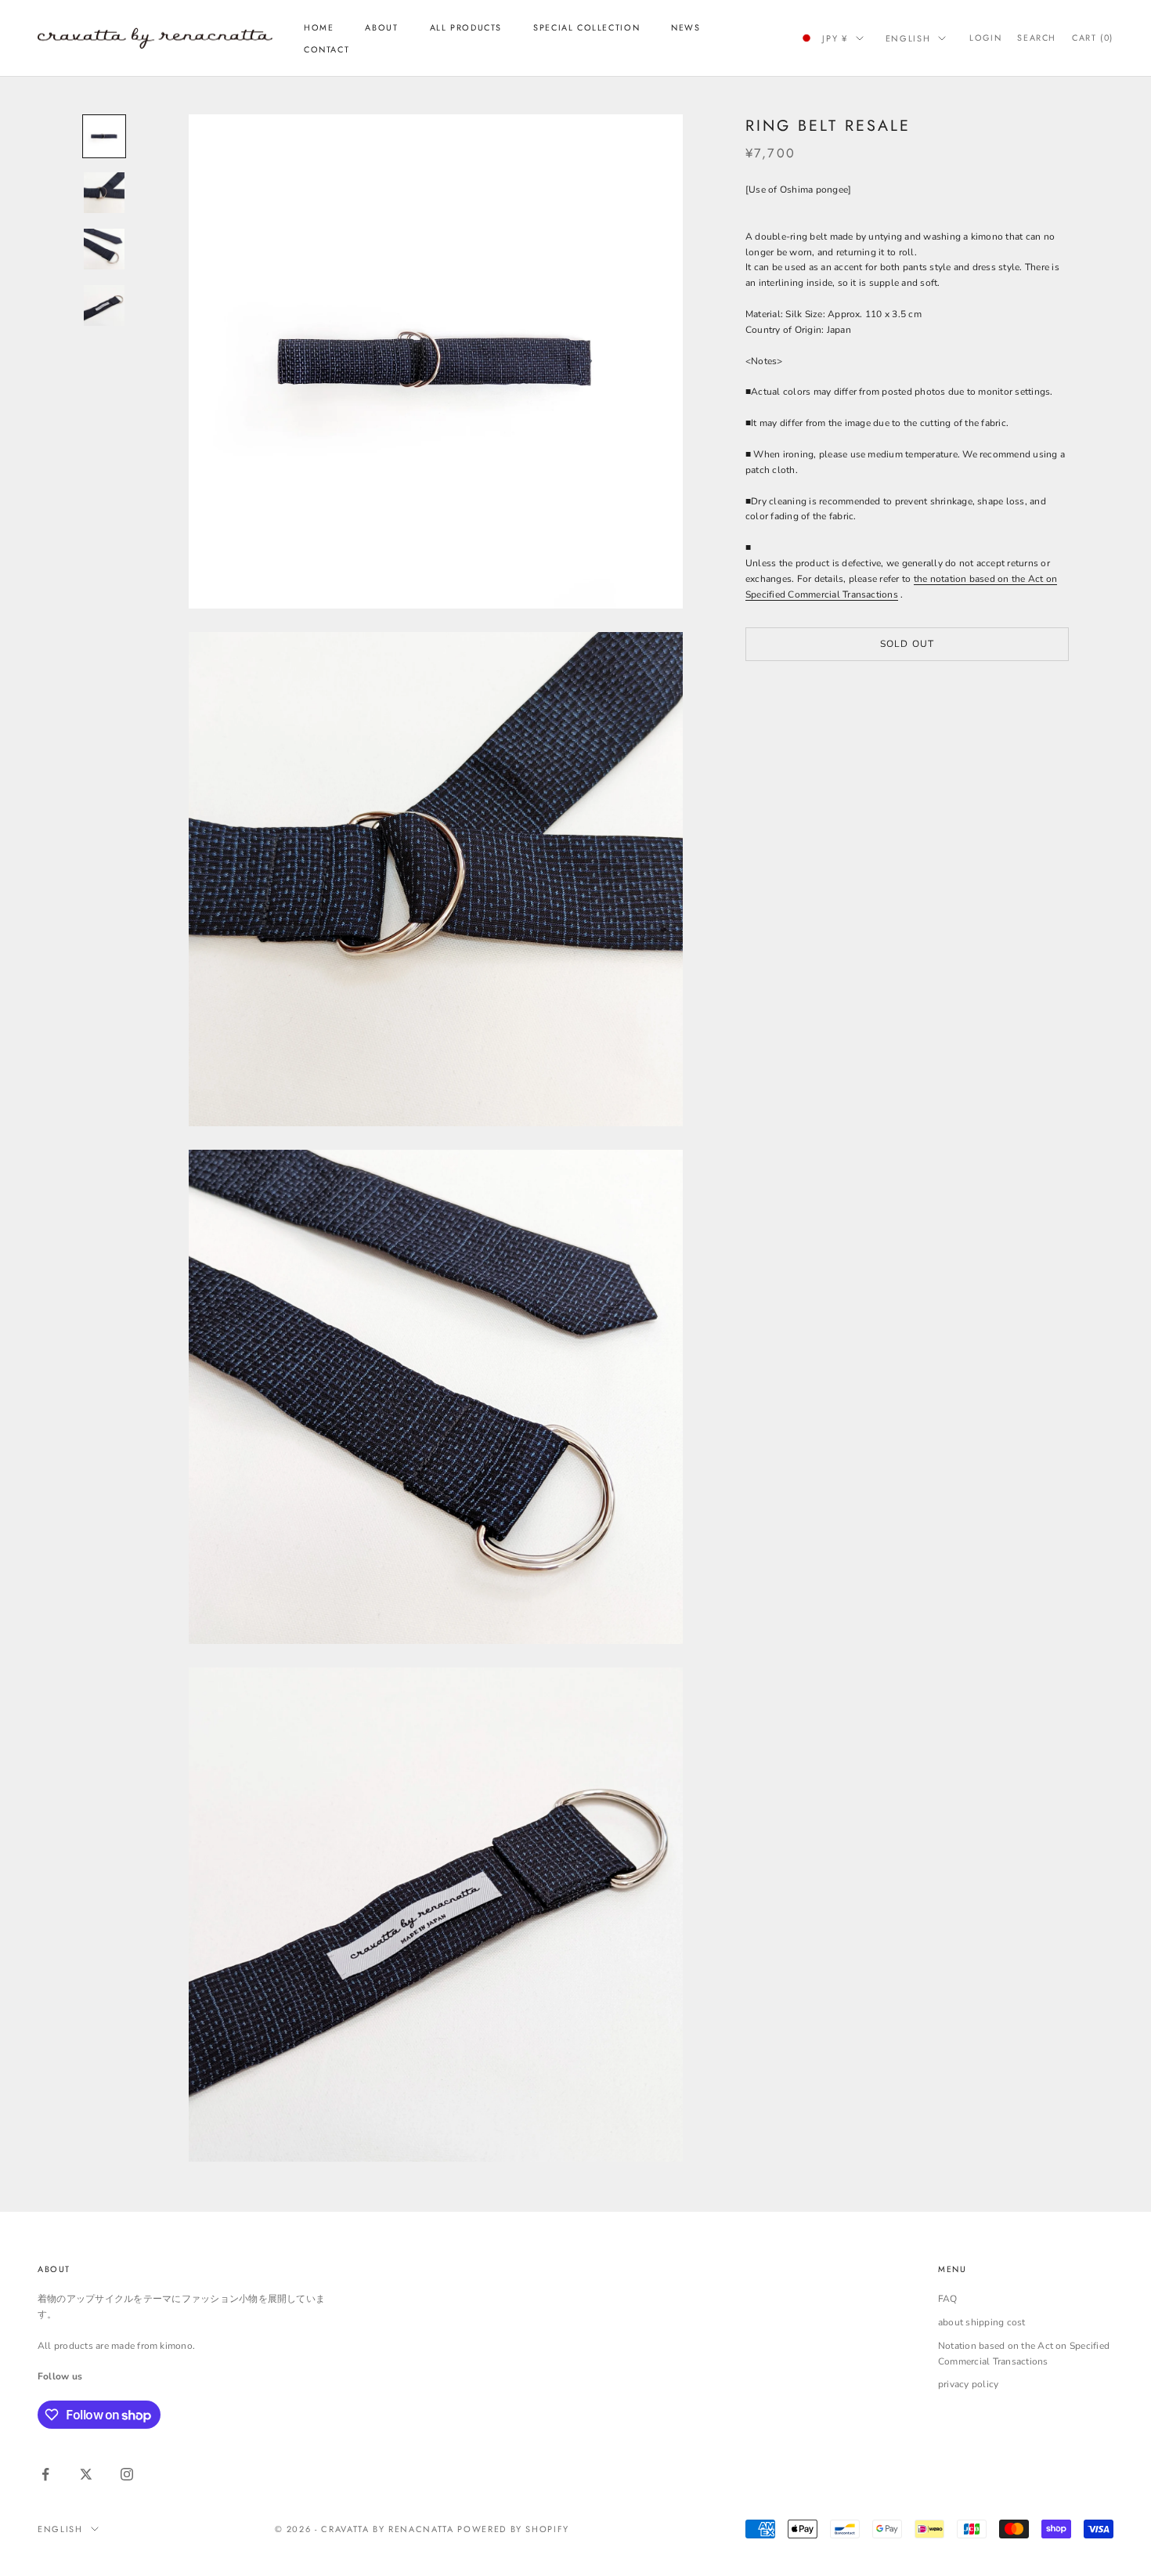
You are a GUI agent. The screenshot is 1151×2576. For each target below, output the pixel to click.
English (908, 38)
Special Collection (586, 27)
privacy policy (968, 2384)
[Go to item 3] (104, 249)
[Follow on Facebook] (45, 2474)
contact (327, 49)
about (381, 27)
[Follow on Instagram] (127, 2474)
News (686, 27)
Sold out (907, 644)
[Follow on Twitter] (86, 2474)
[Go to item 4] (104, 305)
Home (319, 27)
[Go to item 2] (104, 193)
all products (466, 27)
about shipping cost (982, 2322)
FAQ (948, 2299)
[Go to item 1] (104, 136)
